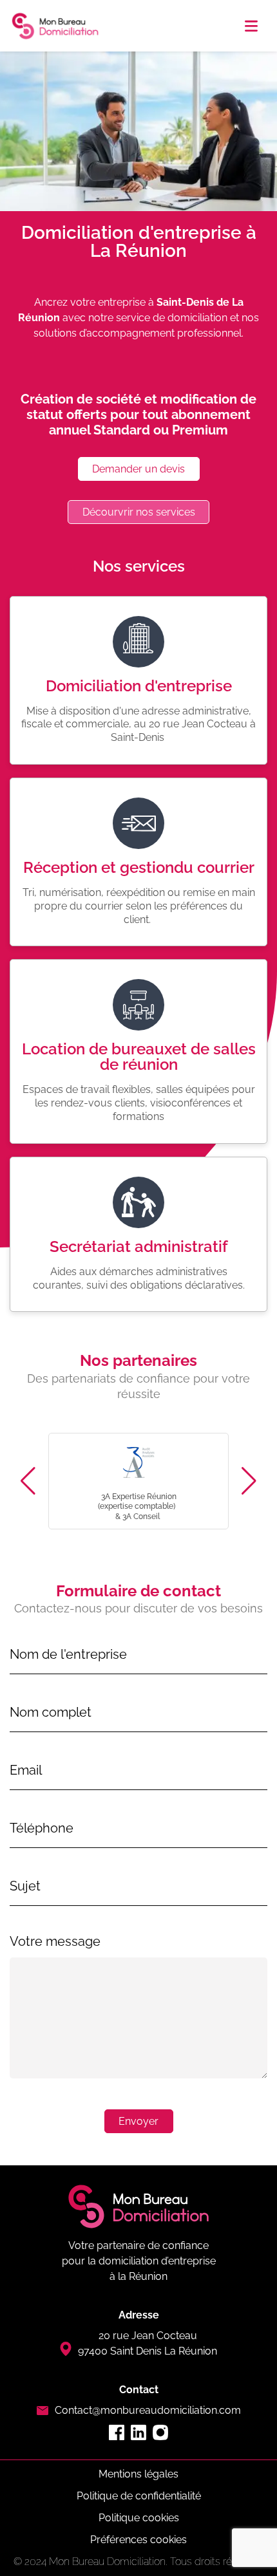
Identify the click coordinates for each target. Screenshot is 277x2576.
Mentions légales (138, 2474)
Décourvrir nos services (139, 512)
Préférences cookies (138, 2540)
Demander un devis (138, 469)
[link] (139, 2474)
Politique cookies (139, 2518)
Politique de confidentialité (139, 2496)
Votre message (55, 1941)
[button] (251, 26)
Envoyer (138, 2121)
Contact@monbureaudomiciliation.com (148, 2410)
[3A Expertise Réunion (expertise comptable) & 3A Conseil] (138, 1481)
